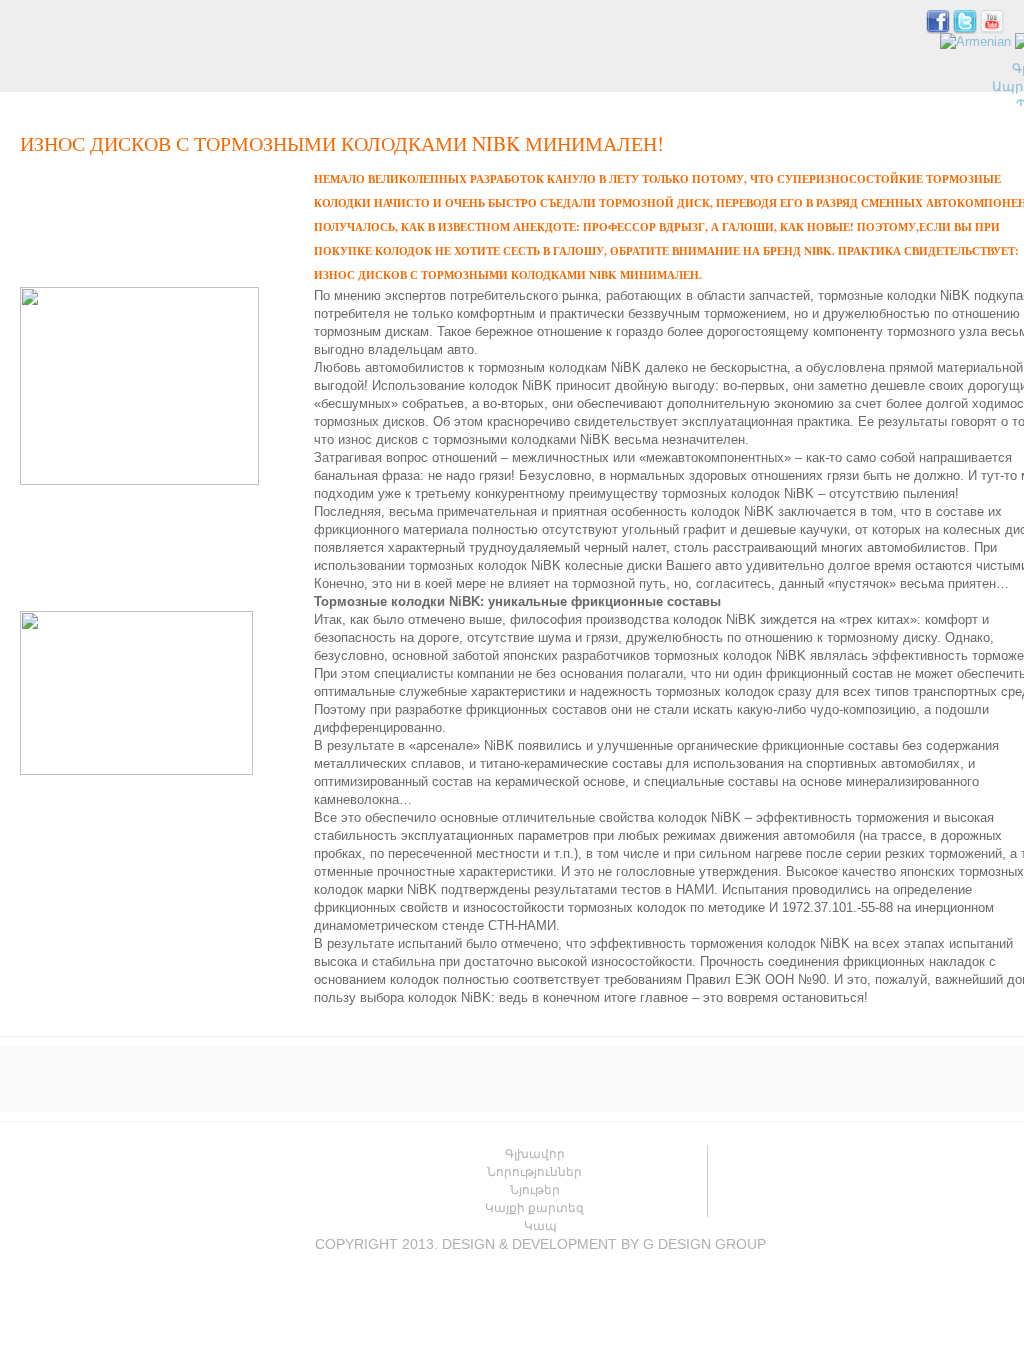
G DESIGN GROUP (704, 1244)
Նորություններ (534, 1172)
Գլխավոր (535, 1154)
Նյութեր (535, 1190)
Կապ (540, 1226)
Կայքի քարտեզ (534, 1208)
